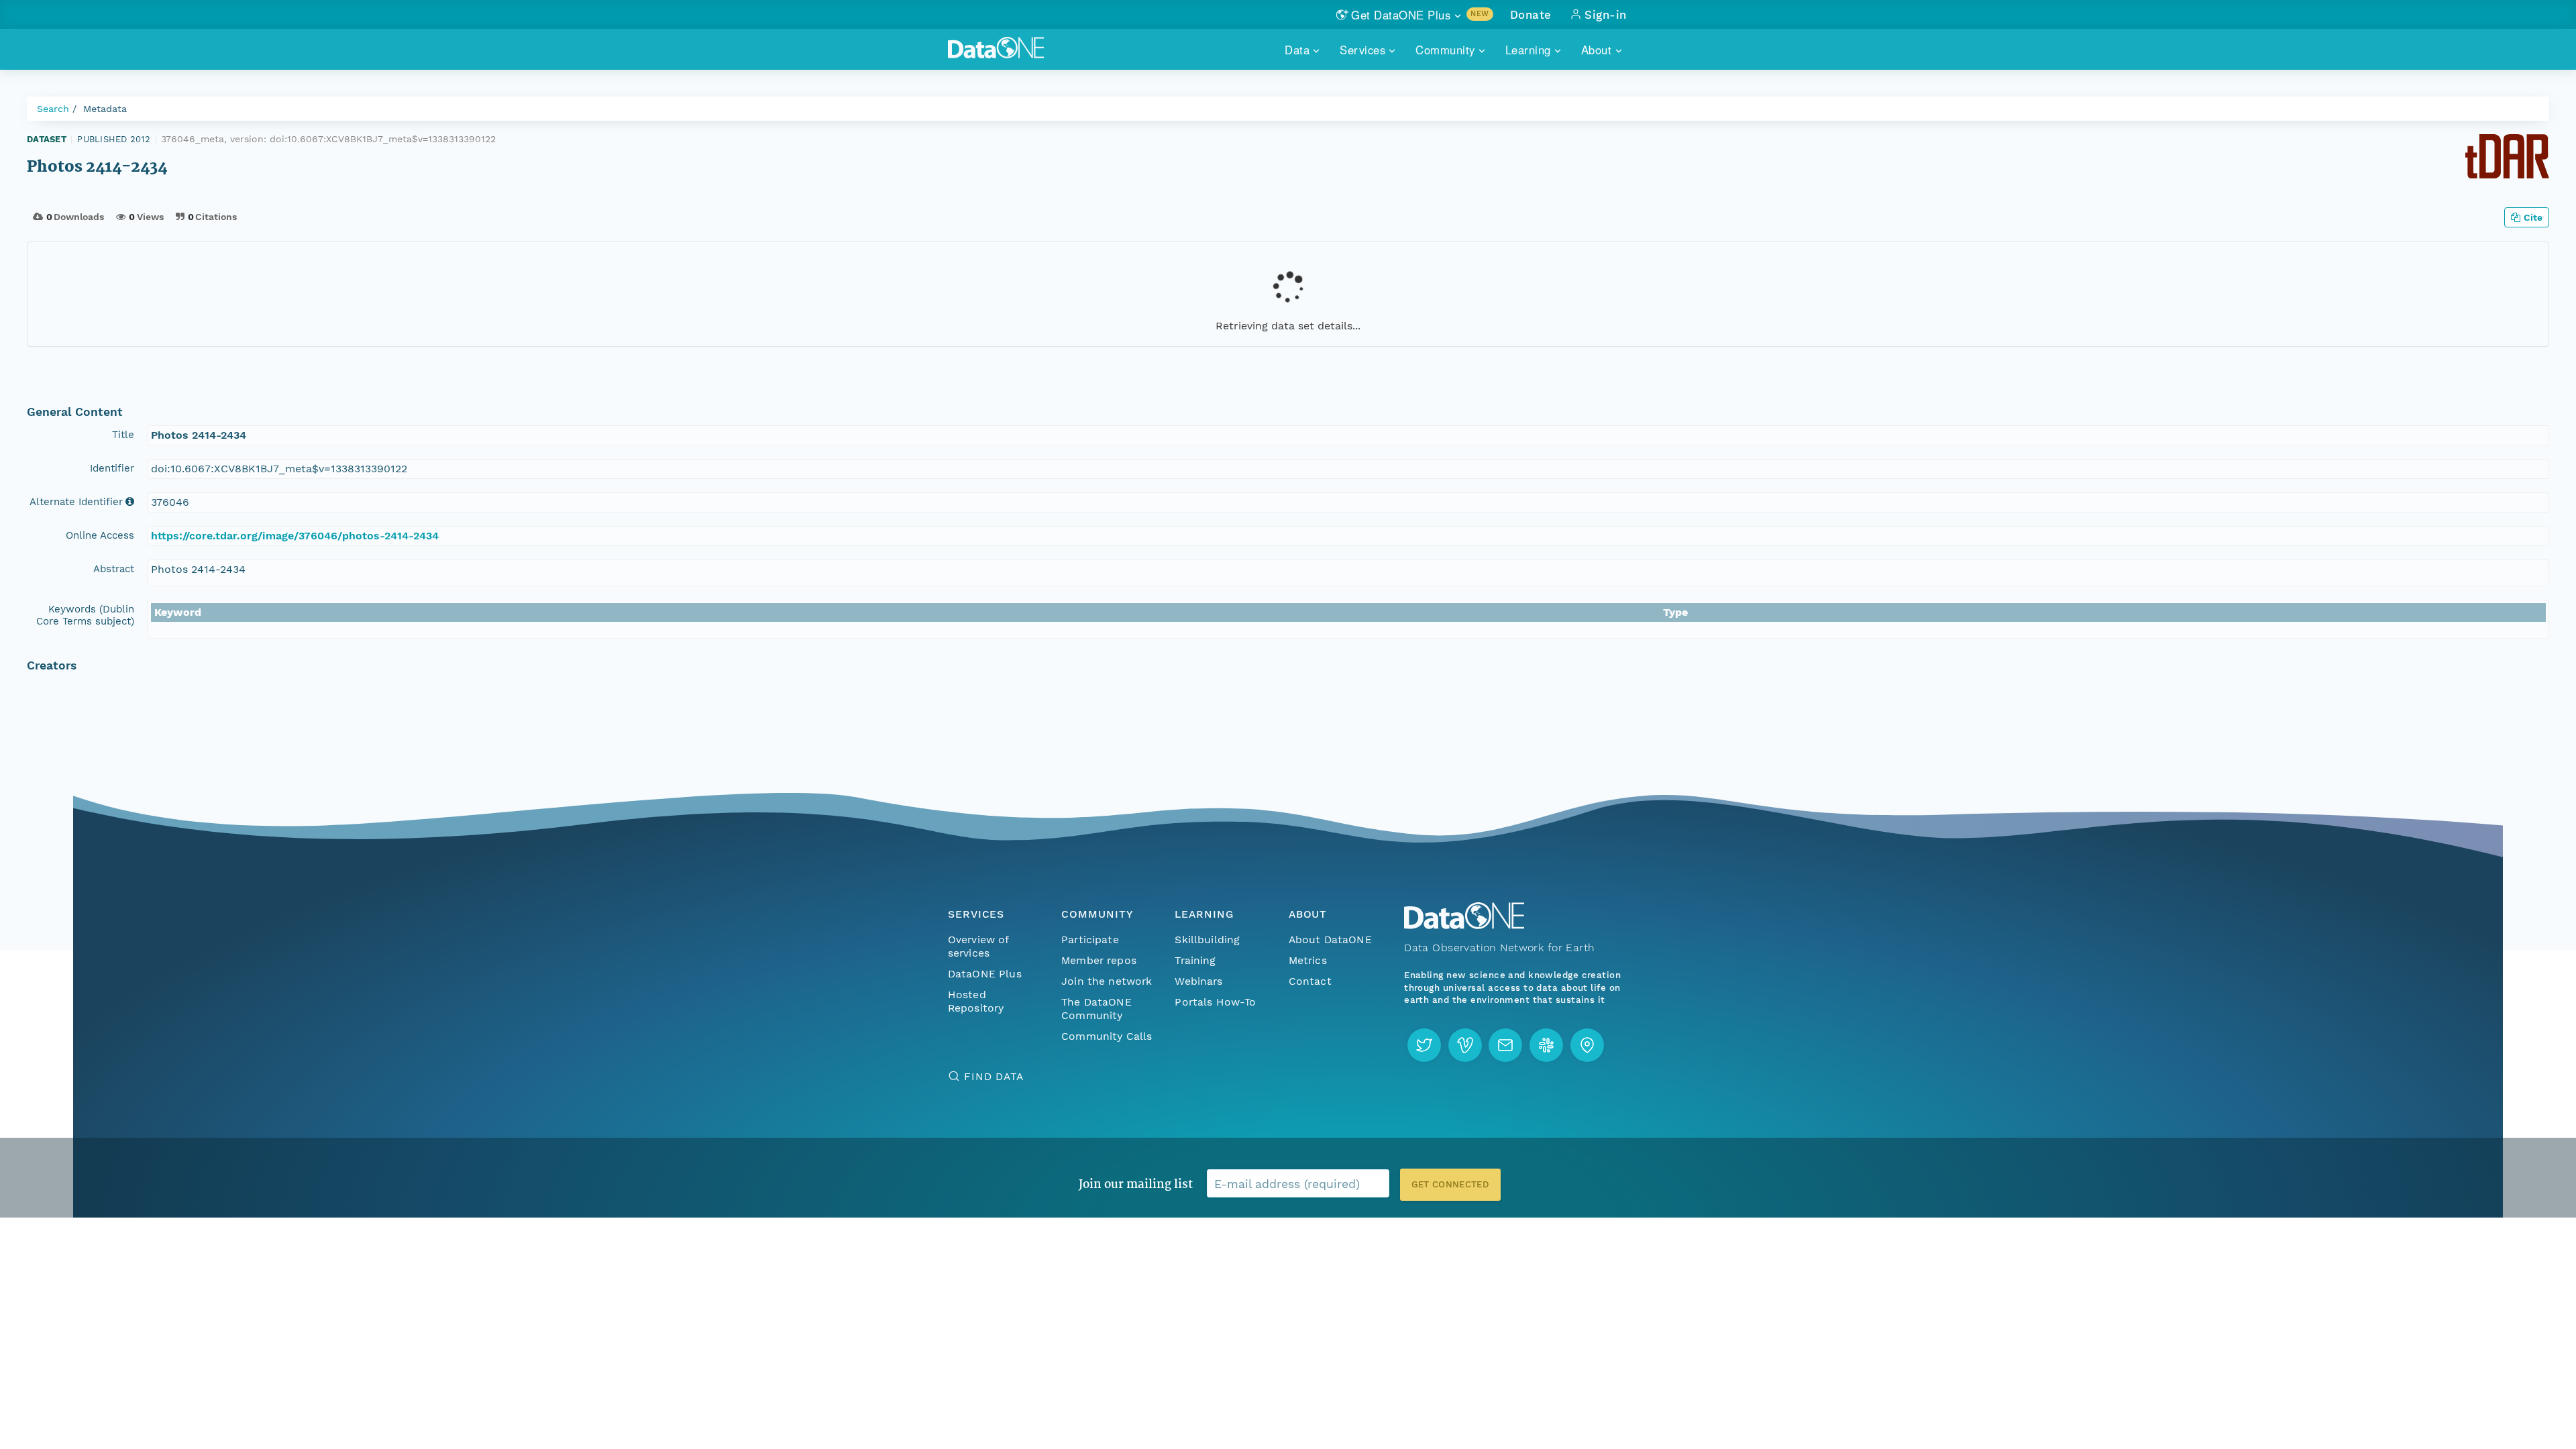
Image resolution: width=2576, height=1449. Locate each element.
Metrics (1308, 960)
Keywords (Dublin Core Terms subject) (85, 615)
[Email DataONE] (1505, 1045)
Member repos (1099, 960)
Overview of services (978, 946)
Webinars (1198, 981)
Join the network (1107, 981)
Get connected (1450, 1184)
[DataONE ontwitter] (1424, 1045)
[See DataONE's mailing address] (1587, 1045)
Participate (1090, 940)
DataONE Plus (985, 974)
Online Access (100, 535)
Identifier (112, 468)
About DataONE (1330, 940)
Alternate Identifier (76, 502)
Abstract (114, 569)
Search (53, 109)
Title (123, 435)
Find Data (994, 1076)
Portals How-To (1215, 1002)
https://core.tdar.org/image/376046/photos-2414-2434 (295, 536)
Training (1195, 960)
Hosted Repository (976, 1001)
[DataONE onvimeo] (1465, 1045)
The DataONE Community (1096, 1009)
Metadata (105, 109)
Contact (1310, 981)
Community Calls (1107, 1036)
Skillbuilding (1207, 940)
